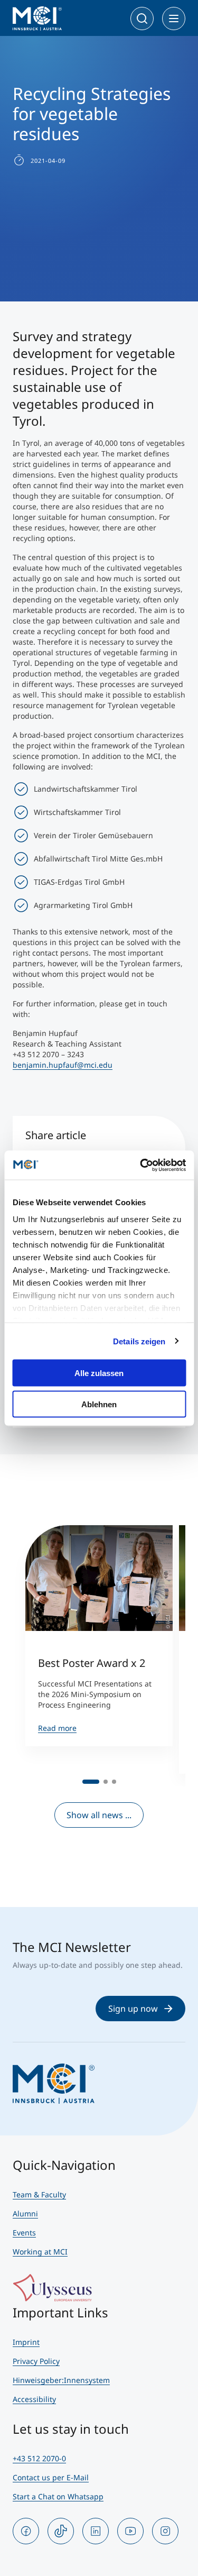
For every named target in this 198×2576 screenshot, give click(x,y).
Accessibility (34, 2399)
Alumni (25, 2213)
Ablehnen (99, 1404)
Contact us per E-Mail (51, 2477)
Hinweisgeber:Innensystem (61, 2380)
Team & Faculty (39, 2194)
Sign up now (133, 2009)
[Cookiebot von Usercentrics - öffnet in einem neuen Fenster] (141, 1165)
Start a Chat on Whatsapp (58, 2496)
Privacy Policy (36, 2361)
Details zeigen (139, 1341)
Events (24, 2233)
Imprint (26, 2342)
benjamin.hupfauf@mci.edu (63, 1065)
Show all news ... (99, 1815)
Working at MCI (40, 2252)
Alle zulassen (99, 1373)
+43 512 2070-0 (39, 2458)
